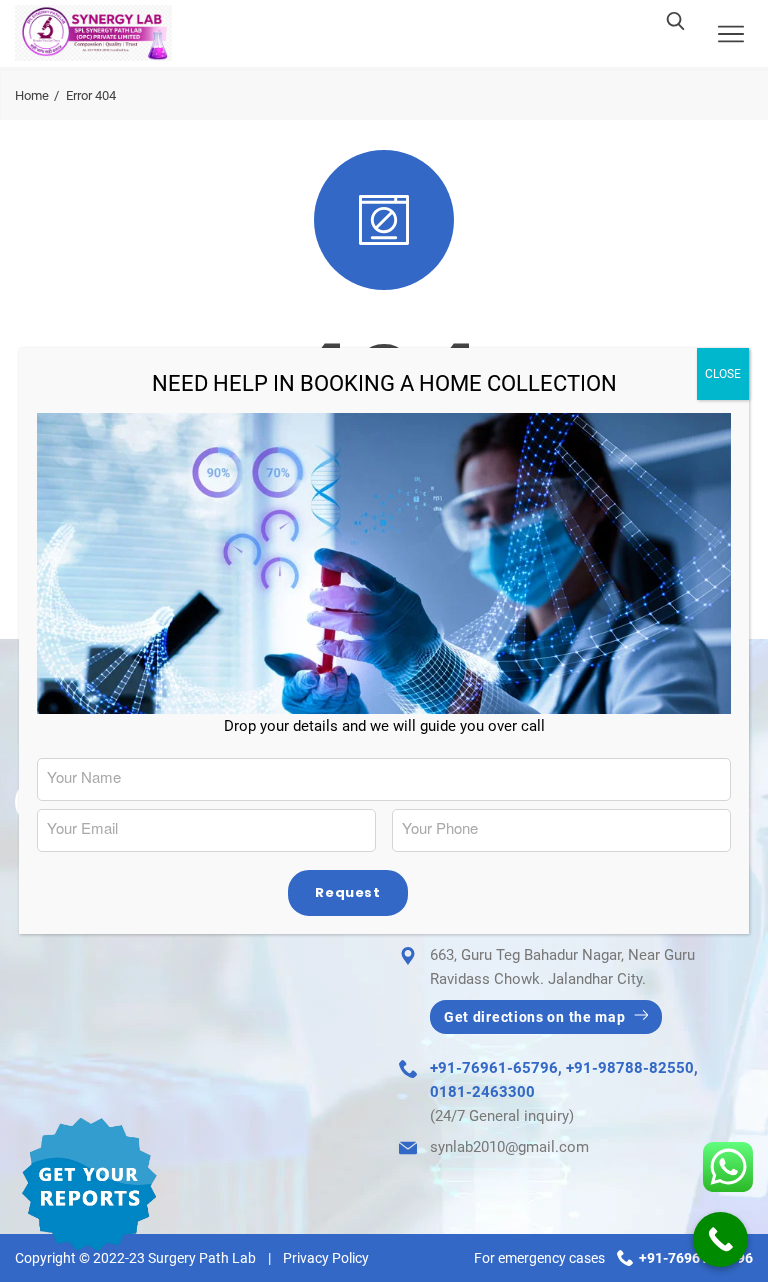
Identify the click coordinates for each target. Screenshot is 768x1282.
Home (32, 95)
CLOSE (723, 374)
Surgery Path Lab (202, 1258)
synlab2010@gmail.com (509, 1147)
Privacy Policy (326, 1258)
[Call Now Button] (720, 1239)
